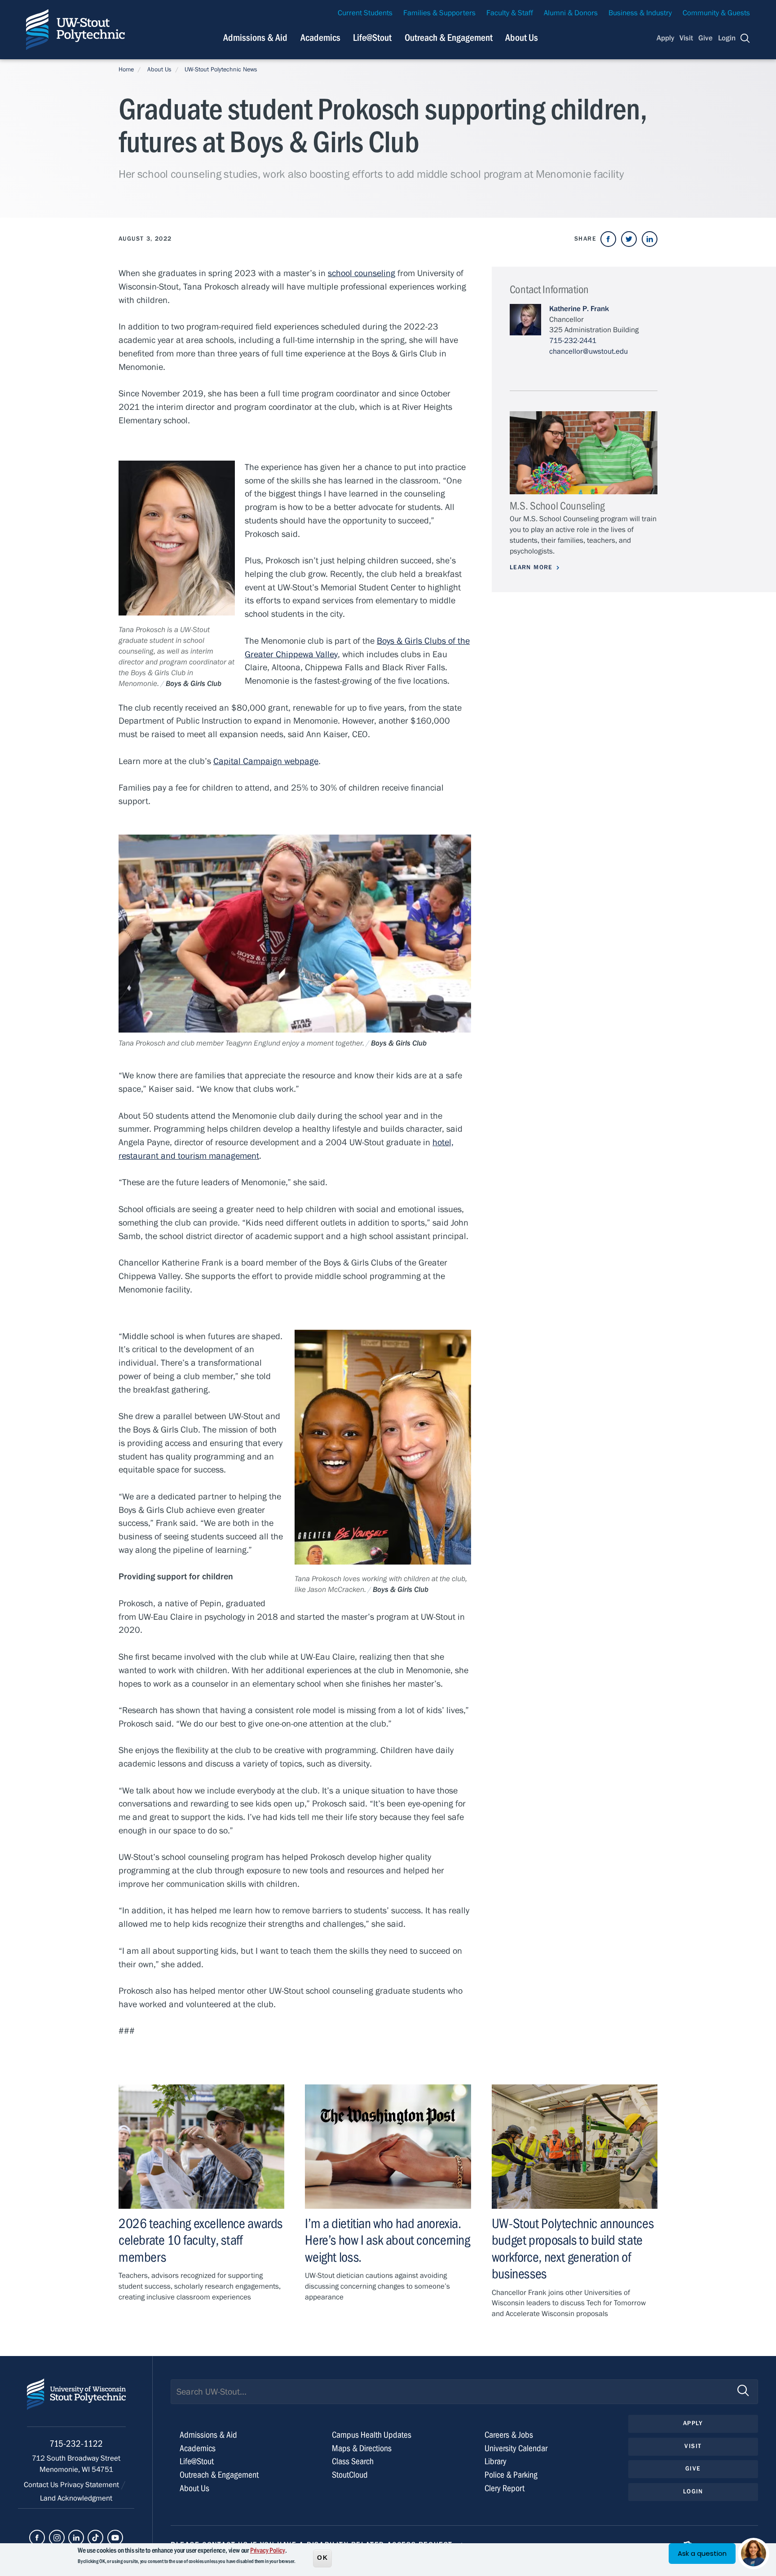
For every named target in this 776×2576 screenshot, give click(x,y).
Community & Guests (716, 13)
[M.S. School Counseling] (584, 453)
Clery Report (505, 2488)
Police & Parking (511, 2475)
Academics (320, 38)
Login (727, 38)
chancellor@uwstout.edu (589, 352)
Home (126, 70)
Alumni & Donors (571, 13)
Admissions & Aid (255, 38)
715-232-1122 (76, 2444)
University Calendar (516, 2448)
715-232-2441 (573, 341)
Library (496, 2461)
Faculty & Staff (510, 13)
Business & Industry (640, 13)
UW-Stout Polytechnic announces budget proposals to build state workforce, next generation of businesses (573, 2249)
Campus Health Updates (372, 2435)
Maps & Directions (362, 2448)
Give (705, 38)
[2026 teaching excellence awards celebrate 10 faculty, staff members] (201, 2147)
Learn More (531, 567)
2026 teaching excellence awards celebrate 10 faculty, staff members (201, 2240)
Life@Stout (372, 38)
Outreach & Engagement (449, 38)
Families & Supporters (439, 13)
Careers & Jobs (509, 2435)
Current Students (365, 13)
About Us (522, 38)
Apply (666, 38)
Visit (686, 38)
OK (322, 2558)
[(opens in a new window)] (608, 239)
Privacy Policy (268, 2550)
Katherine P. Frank (579, 309)
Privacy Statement (90, 2485)
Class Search (353, 2461)
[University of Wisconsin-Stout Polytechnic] (76, 2402)
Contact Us (42, 2485)
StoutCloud (350, 2475)
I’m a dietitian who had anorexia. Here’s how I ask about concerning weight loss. (387, 2240)
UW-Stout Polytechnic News (221, 70)
